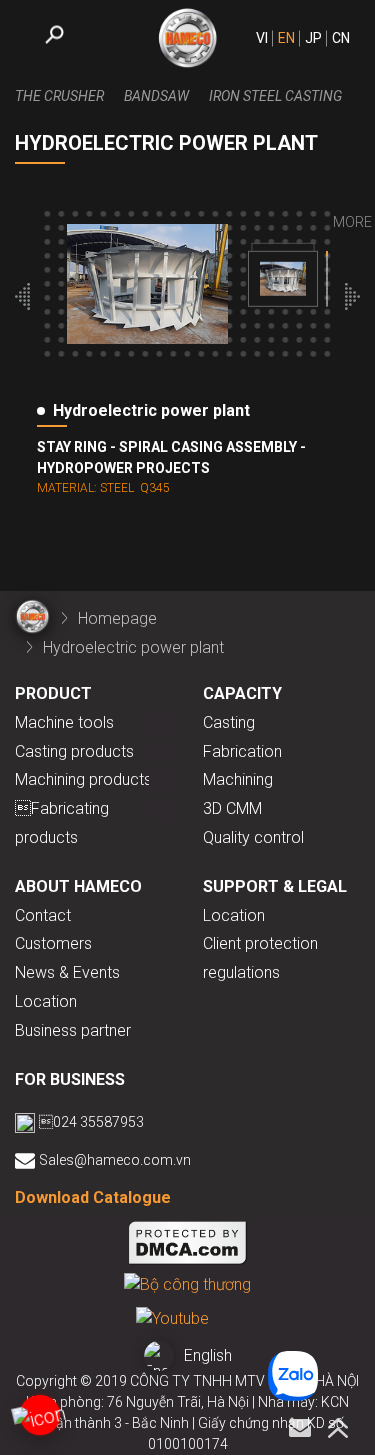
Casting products (74, 751)
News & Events (67, 972)
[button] (22, 300)
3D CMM (232, 808)
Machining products (83, 779)
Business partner (73, 1030)
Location (46, 1001)
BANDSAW (156, 96)
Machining (238, 779)
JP (313, 38)
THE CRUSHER (59, 96)
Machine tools (64, 722)
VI (262, 38)
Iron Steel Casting (275, 96)
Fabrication (242, 751)
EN (286, 38)
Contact (43, 915)
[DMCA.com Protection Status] (188, 1246)
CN (341, 38)
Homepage (117, 618)
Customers (53, 943)
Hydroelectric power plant (133, 647)
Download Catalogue (93, 1197)
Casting (229, 722)
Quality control (253, 837)
